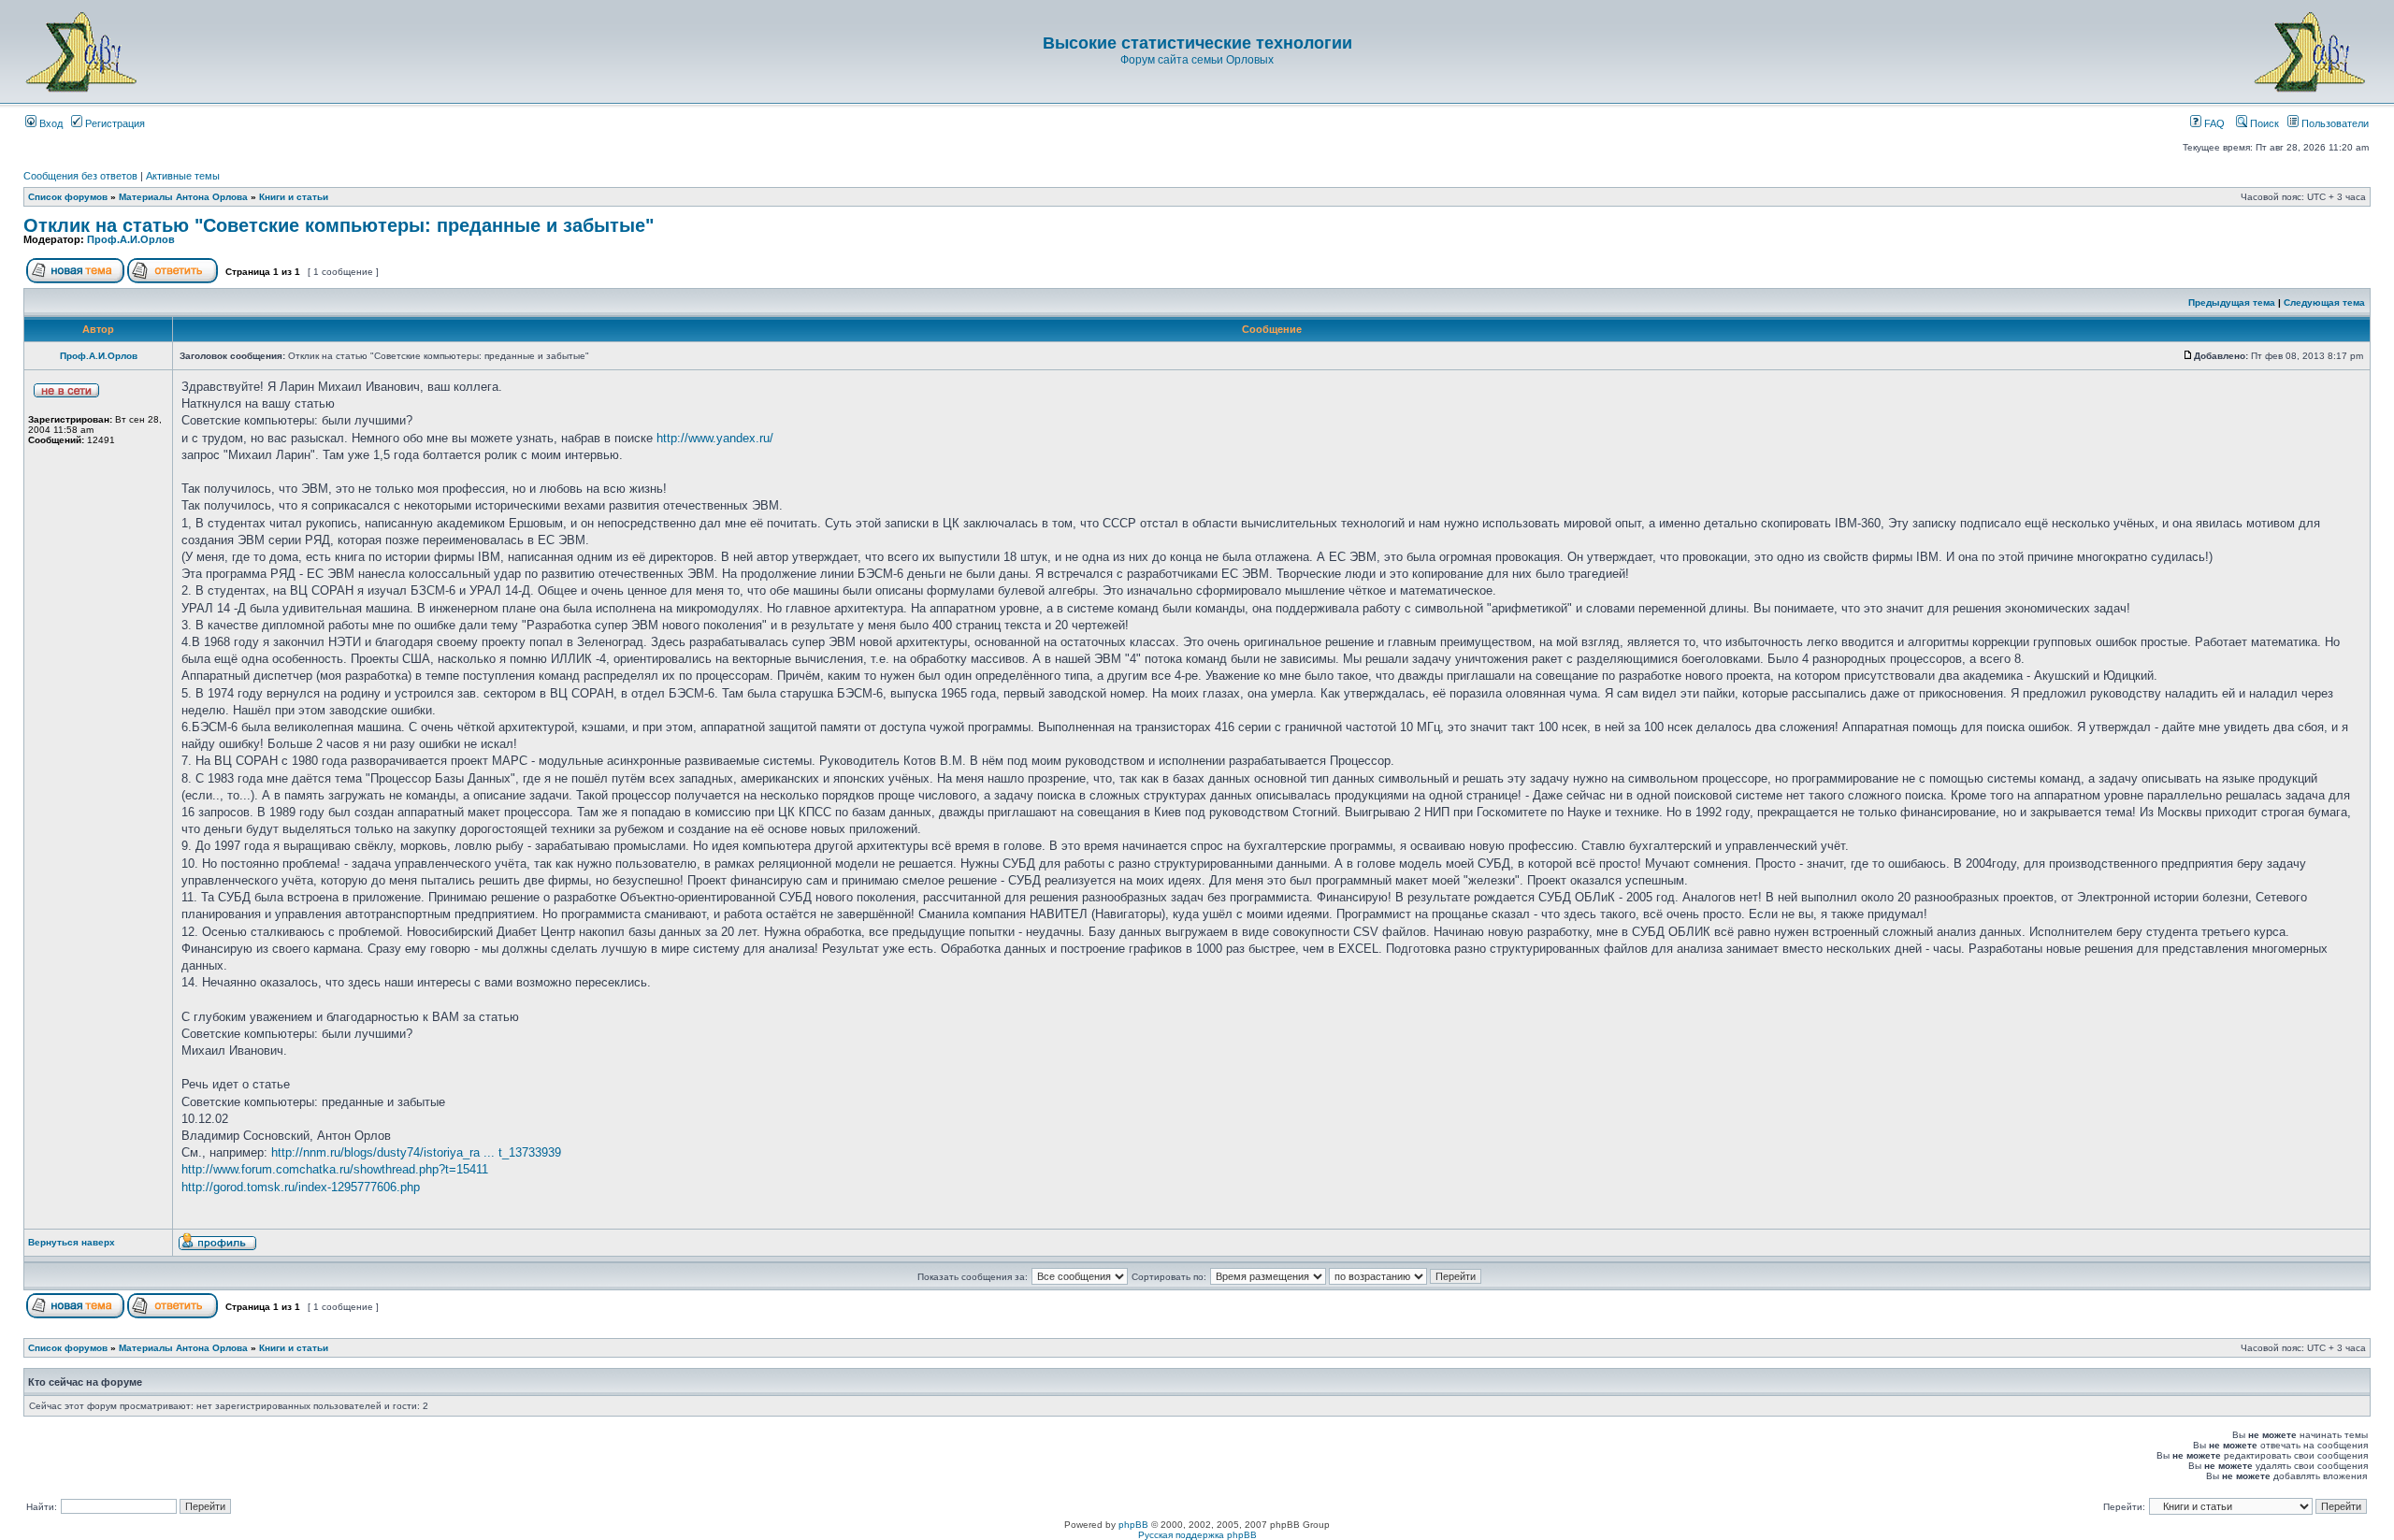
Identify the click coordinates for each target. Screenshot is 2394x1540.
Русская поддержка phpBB (1197, 1535)
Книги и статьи (294, 197)
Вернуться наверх (72, 1242)
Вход (50, 123)
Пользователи (2334, 123)
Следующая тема (2324, 302)
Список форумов (68, 197)
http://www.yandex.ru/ (715, 438)
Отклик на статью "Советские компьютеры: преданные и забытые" (339, 225)
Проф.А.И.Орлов (131, 239)
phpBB (1133, 1525)
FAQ (2213, 123)
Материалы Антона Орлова (183, 197)
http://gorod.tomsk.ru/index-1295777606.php (301, 1187)
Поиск (2263, 123)
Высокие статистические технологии (1197, 43)
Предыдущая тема (2232, 302)
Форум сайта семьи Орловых (1197, 60)
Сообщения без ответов (80, 176)
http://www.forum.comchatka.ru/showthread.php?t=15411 (335, 1169)
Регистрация (114, 123)
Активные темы (183, 176)
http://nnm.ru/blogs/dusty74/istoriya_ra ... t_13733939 (416, 1152)
